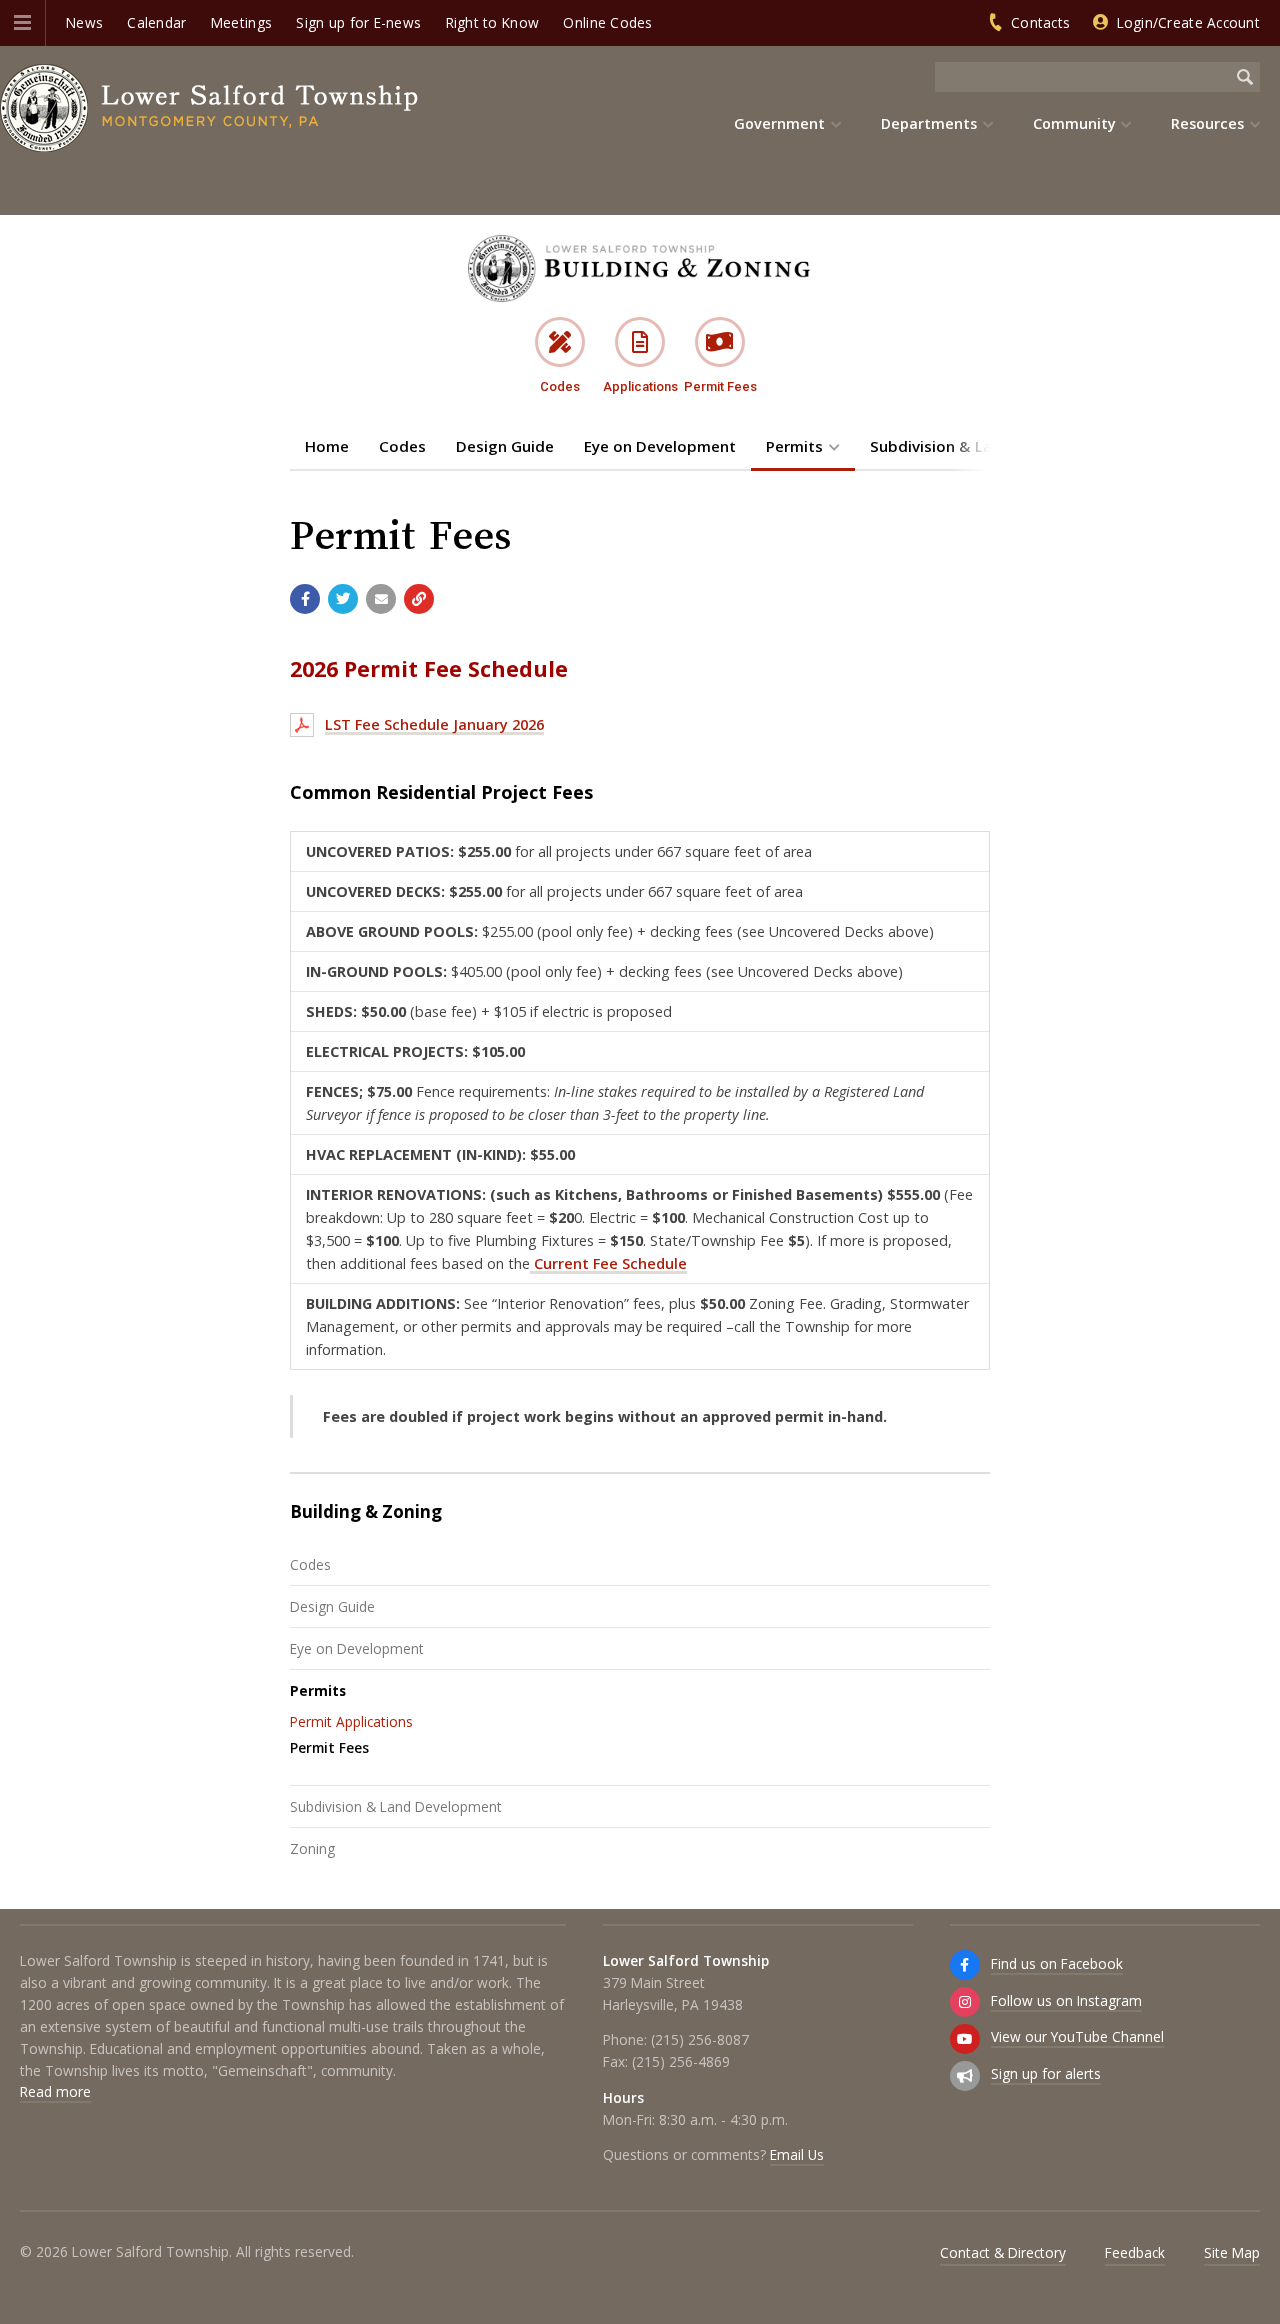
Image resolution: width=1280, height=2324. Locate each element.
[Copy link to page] (419, 599)
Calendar (156, 22)
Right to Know (493, 22)
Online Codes (607, 22)
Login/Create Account (1188, 22)
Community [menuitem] (1074, 123)
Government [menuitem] (779, 123)
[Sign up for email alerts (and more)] (965, 2076)
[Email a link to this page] (381, 599)
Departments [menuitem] (929, 123)
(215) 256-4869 (681, 2061)
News (84, 22)
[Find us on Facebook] (965, 1965)
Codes (402, 446)
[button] (22, 23)
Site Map (1232, 2252)
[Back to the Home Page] (210, 108)
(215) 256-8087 (700, 2039)
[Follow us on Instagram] (965, 2002)
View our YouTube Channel (1077, 2036)
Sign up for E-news (358, 22)
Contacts (1040, 22)
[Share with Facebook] (305, 599)
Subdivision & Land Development (396, 1806)
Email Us (797, 2154)
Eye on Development (660, 446)
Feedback (1135, 2252)
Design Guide (505, 446)
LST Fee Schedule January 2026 (434, 724)
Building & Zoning (366, 1511)
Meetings (241, 22)
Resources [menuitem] (1207, 123)
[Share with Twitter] (343, 599)
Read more (55, 2091)
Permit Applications (351, 1721)
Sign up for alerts (1046, 2073)
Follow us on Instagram (1066, 2000)
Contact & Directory (1003, 2252)
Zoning (312, 1848)
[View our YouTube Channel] (965, 2039)
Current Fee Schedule (608, 1263)
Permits (794, 446)
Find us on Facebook (1057, 1963)
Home (327, 446)
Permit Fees (329, 1747)
